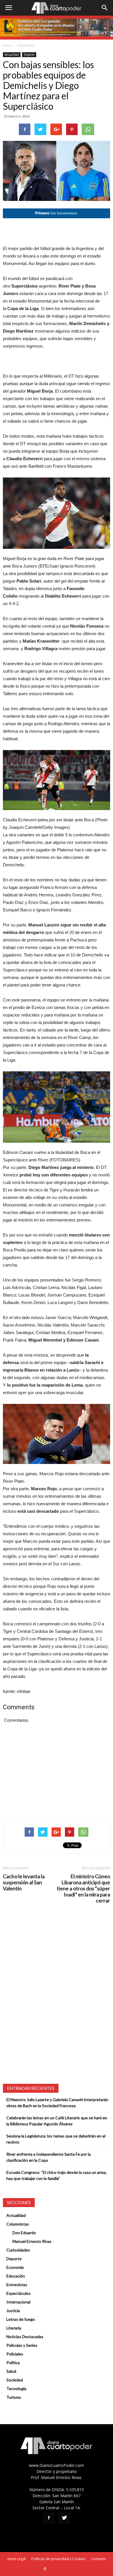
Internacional (18, 2302)
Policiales (15, 2354)
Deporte (29, 55)
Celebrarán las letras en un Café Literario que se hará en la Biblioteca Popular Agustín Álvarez (57, 2121)
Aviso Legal (17, 2559)
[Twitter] (64, 2518)
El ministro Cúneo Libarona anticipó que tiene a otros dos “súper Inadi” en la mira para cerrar (83, 1888)
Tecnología (16, 2388)
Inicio (7, 45)
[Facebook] (49, 2518)
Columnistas (18, 2224)
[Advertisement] (57, 232)
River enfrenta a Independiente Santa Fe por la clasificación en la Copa (49, 2157)
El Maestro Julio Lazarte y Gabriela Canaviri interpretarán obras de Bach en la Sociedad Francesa (57, 2103)
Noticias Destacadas (25, 2337)
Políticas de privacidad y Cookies (58, 2559)
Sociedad (15, 2380)
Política (13, 2363)
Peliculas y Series (22, 2345)
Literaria (14, 2328)
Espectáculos (19, 2293)
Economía (15, 2267)
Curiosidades (18, 2250)
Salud (11, 2371)
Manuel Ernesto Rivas (32, 2241)
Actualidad (26, 45)
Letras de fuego (21, 2319)
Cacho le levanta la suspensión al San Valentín (24, 1882)
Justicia (13, 2311)
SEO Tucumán (58, 2569)
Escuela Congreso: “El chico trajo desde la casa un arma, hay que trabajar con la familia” (57, 2175)
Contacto (99, 2559)
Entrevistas (17, 2285)
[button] (105, 8)
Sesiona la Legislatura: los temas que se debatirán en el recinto (56, 2139)
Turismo (14, 2397)
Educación (16, 2276)
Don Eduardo (24, 2233)
